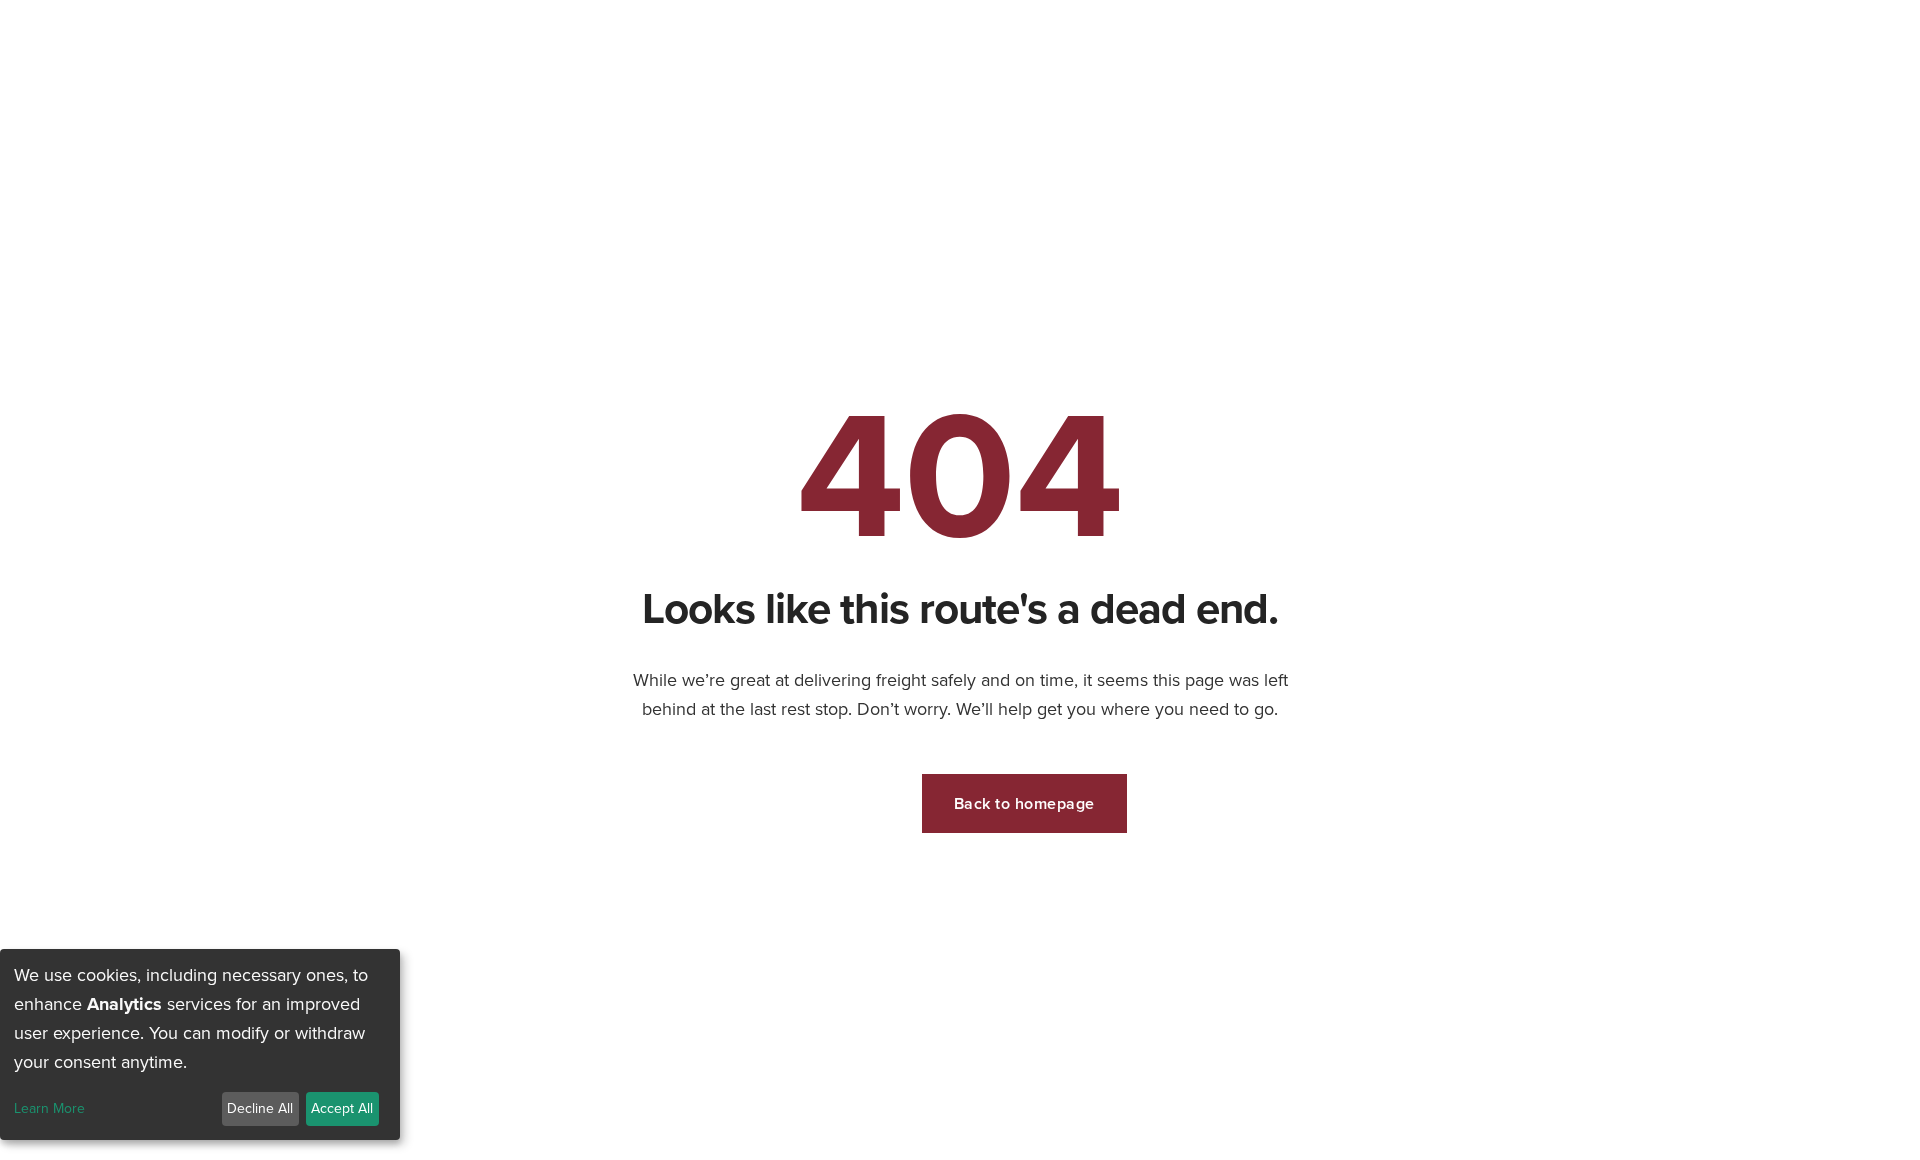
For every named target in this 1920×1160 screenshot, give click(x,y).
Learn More (49, 1109)
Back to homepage (1024, 803)
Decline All (260, 1108)
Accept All (342, 1108)
